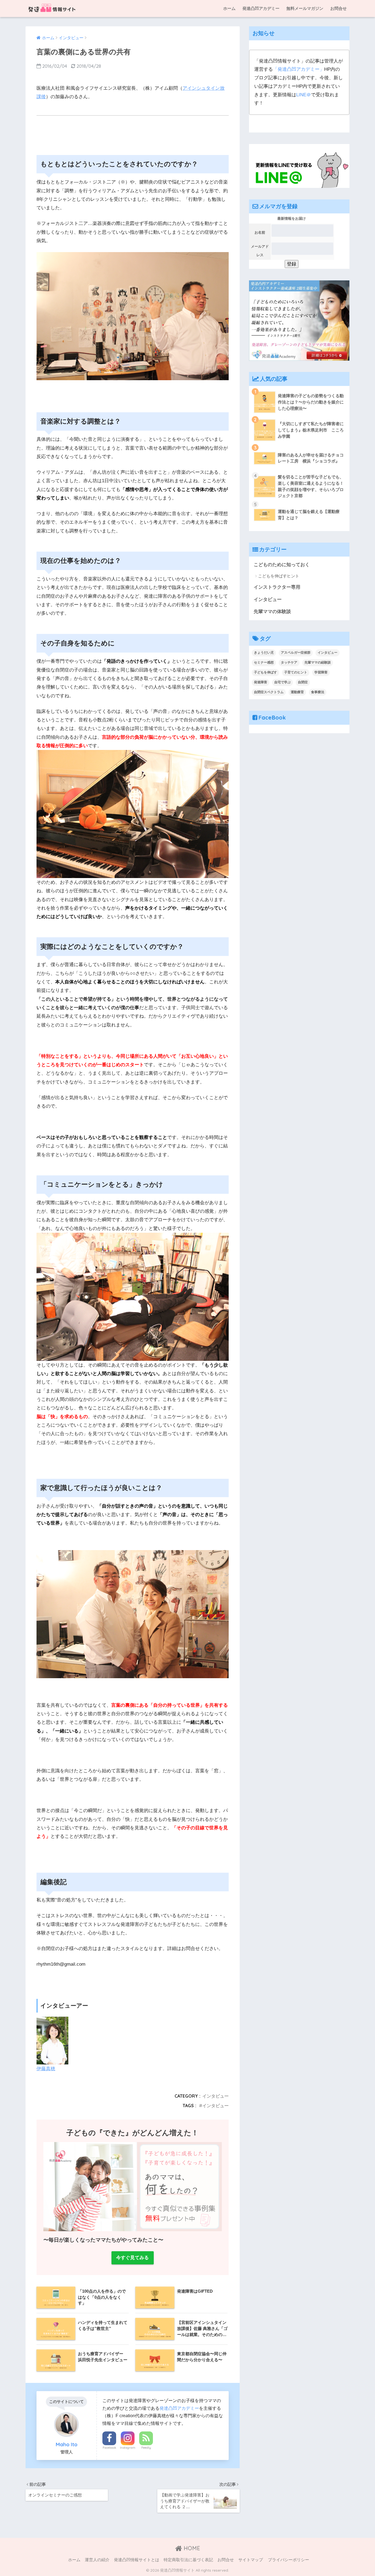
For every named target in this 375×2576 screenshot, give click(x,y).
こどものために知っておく (282, 565)
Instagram (128, 2448)
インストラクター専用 (277, 587)
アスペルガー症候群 (296, 653)
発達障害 (261, 682)
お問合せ (338, 8)
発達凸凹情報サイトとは (137, 2560)
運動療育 (297, 692)
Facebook (109, 2448)
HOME (191, 2548)
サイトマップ (251, 2560)
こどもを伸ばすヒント (279, 576)
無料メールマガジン (305, 8)
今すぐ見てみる (132, 2258)
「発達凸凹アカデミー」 (299, 69)
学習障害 (321, 672)
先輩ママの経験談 (318, 662)
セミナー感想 (264, 662)
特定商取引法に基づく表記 (188, 2560)
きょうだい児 (264, 653)
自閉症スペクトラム (269, 692)
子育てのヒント (296, 672)
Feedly (146, 2448)
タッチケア (289, 662)
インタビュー (216, 2096)
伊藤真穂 (46, 2069)
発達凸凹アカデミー (261, 8)
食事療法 (318, 692)
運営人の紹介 (97, 2560)
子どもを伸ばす (265, 672)
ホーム (229, 8)
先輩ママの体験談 (272, 612)
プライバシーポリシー (289, 2560)
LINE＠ (304, 95)
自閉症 (303, 682)
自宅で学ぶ (282, 682)
